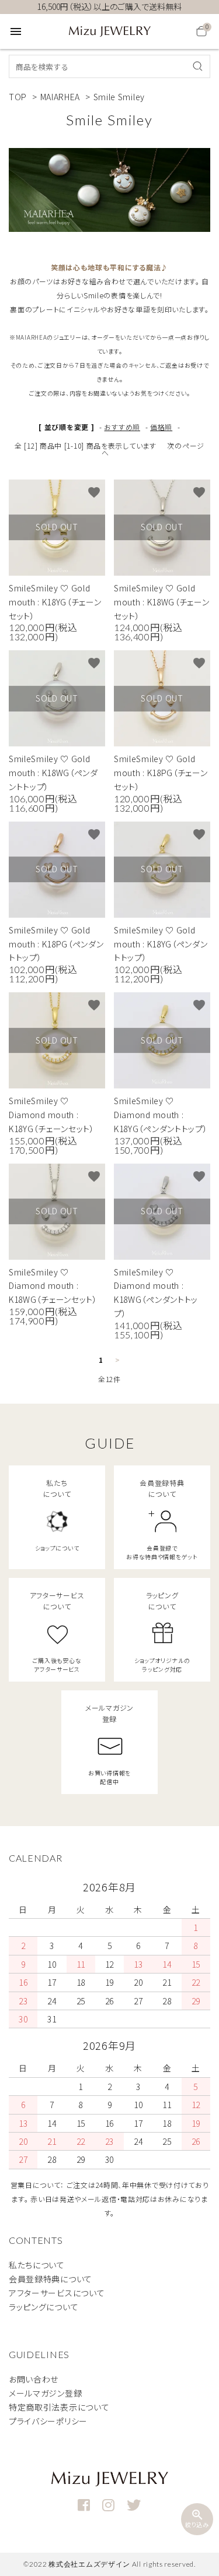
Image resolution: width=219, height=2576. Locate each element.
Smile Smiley (119, 97)
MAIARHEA (60, 97)
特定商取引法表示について (59, 2407)
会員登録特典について (51, 2279)
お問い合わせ (34, 2379)
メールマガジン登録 (45, 2393)
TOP (18, 97)
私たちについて (37, 2265)
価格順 (161, 427)
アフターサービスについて (57, 2293)
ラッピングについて (44, 2307)
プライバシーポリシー (48, 2421)
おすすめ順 (122, 427)
